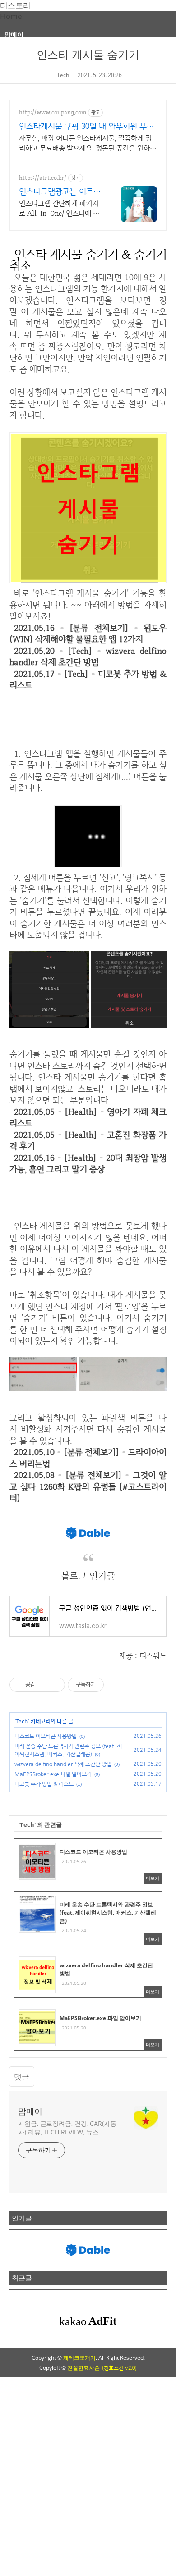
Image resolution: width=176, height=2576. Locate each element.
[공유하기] (44, 1685)
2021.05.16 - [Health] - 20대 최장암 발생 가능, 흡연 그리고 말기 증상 (88, 1164)
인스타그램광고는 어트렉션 (60, 191)
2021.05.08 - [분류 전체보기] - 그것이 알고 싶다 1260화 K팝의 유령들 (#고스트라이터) (88, 1486)
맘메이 (14, 34)
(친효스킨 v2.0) (119, 2368)
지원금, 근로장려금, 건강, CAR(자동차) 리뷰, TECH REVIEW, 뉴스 (67, 2128)
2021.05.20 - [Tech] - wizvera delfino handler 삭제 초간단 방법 (88, 657)
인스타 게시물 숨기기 (88, 54)
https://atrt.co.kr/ (43, 178)
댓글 (22, 2077)
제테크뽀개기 (79, 2358)
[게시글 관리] (55, 1685)
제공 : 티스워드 (143, 1655)
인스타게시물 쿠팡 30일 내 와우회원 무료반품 (86, 126)
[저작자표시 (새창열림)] (108, 1685)
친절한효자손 (83, 2368)
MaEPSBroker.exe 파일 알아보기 (53, 1774)
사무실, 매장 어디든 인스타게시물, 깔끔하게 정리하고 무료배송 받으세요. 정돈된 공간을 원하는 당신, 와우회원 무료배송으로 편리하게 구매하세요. (88, 143)
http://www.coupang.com (53, 112)
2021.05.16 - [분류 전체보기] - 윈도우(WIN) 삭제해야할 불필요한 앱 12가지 (88, 634)
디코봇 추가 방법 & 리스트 (44, 1784)
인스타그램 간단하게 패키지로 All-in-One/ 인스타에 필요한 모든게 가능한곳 (59, 209)
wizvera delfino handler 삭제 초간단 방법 (63, 1764)
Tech (63, 75)
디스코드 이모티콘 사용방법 (46, 1736)
